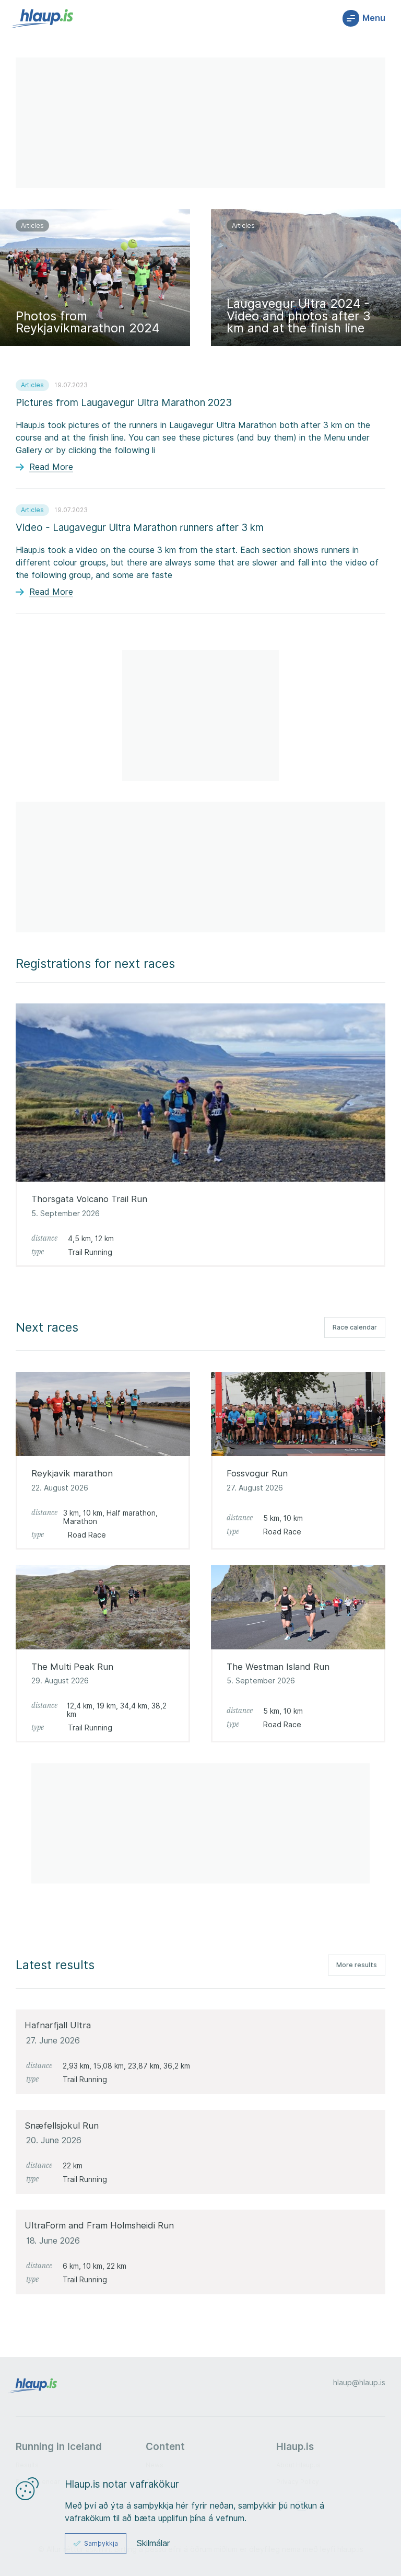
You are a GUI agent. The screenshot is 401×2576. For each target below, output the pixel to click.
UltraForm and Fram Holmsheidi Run (99, 2225)
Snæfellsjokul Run (62, 2125)
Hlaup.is (295, 2446)
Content (165, 2446)
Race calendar (355, 1327)
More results (357, 1965)
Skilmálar (154, 2544)
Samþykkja (101, 2543)
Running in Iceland (59, 2446)
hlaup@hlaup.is (359, 2383)
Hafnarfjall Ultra (58, 2025)
